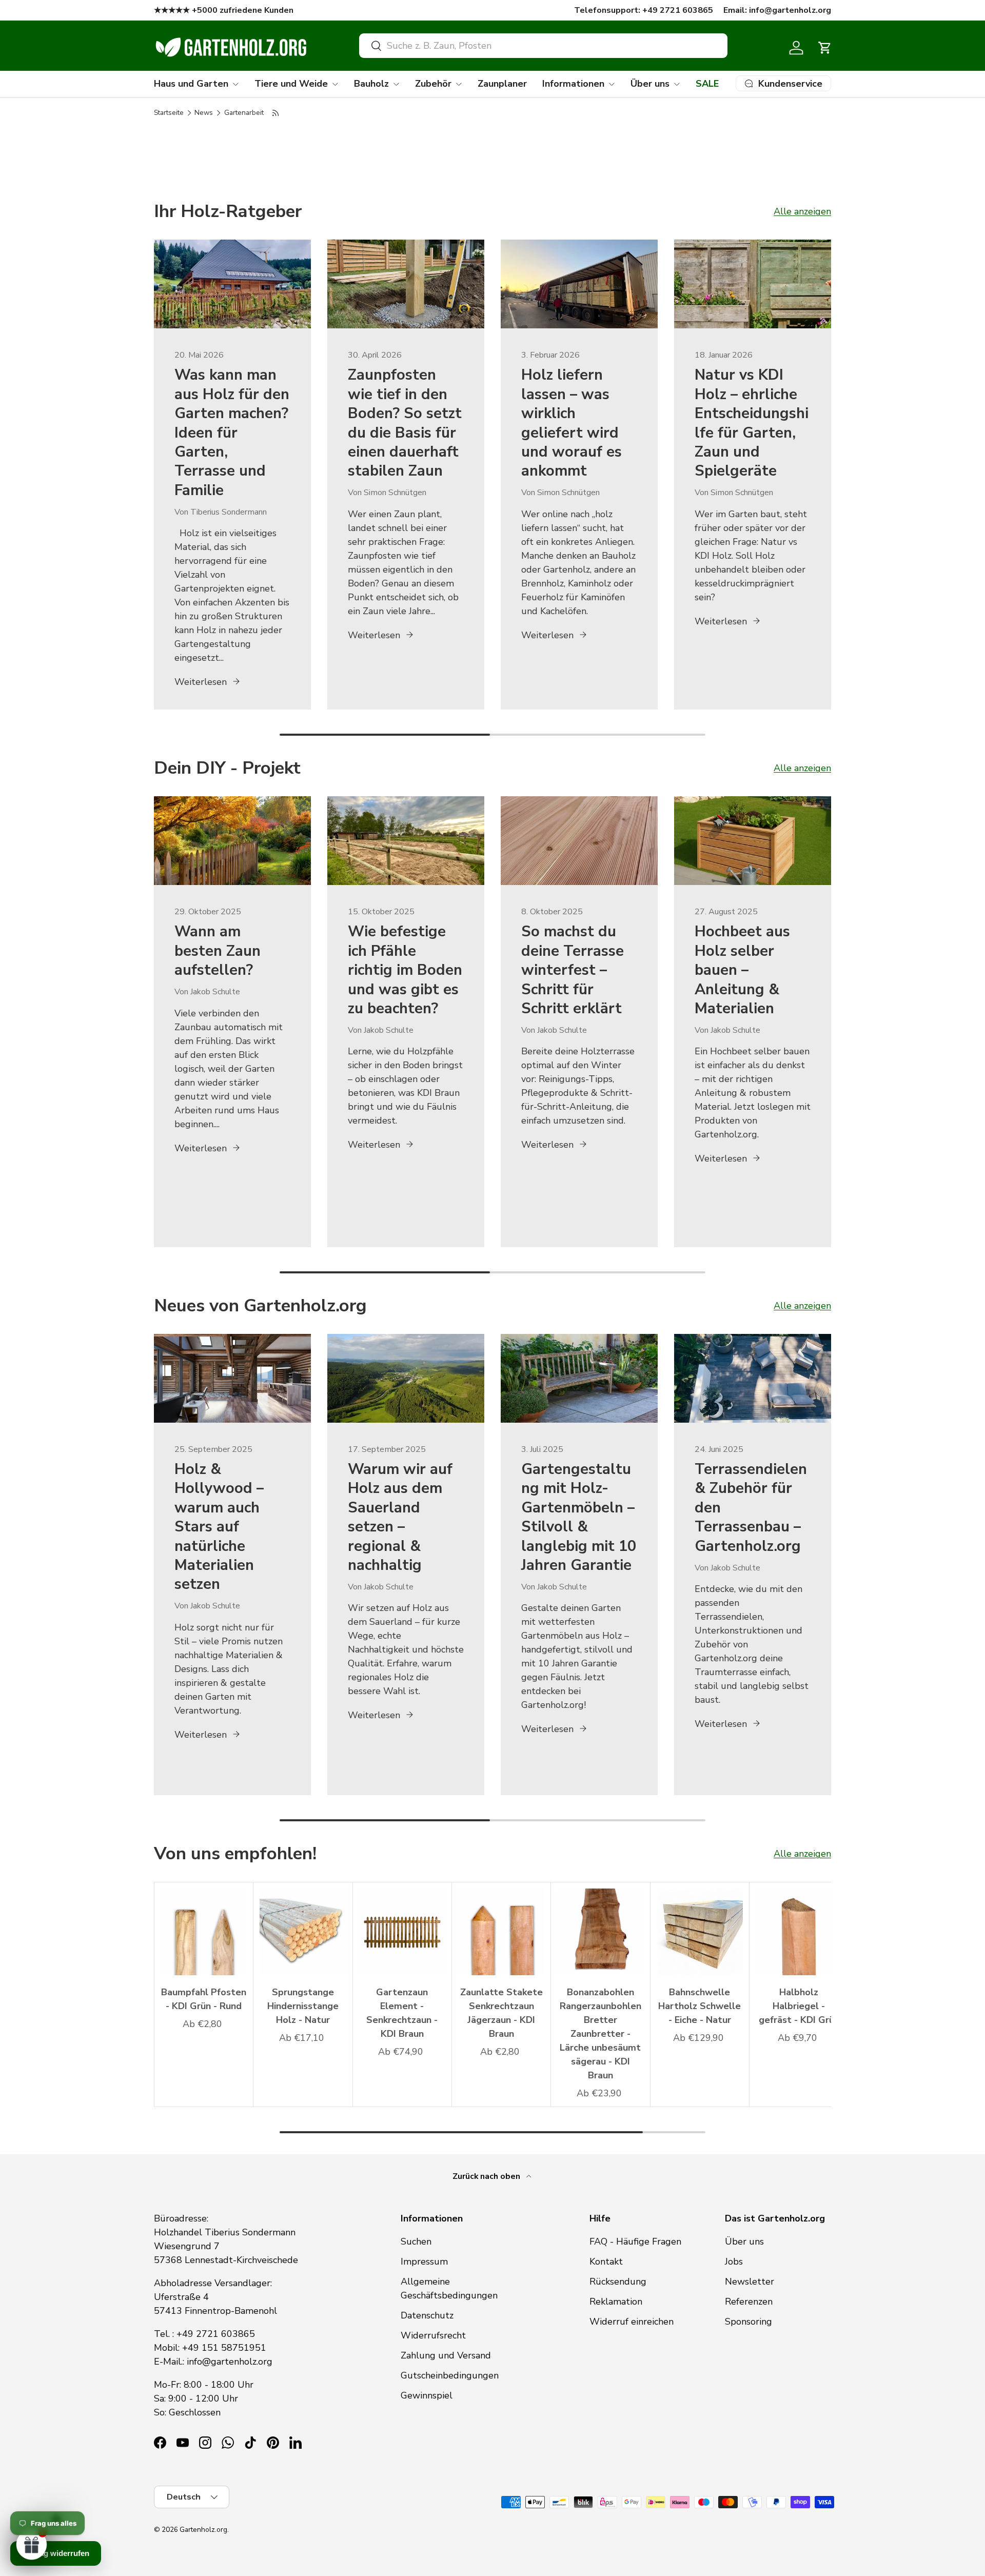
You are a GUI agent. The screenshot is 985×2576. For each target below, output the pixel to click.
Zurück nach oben (487, 2176)
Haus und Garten (191, 84)
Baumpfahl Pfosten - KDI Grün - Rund (204, 1999)
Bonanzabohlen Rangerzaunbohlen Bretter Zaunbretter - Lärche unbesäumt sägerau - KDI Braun (600, 2034)
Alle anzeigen (802, 211)
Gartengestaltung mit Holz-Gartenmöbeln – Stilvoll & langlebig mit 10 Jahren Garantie (579, 1517)
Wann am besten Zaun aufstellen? (218, 951)
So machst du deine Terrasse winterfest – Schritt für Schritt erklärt (573, 970)
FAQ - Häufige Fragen (635, 2241)
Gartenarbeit (244, 113)
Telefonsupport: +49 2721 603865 (644, 10)
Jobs (734, 2262)
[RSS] (276, 113)
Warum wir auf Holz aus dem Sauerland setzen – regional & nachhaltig (400, 1517)
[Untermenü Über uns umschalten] (677, 84)
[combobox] (543, 46)
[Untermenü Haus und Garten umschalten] (235, 84)
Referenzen (749, 2302)
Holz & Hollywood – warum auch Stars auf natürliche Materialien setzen (219, 1527)
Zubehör (433, 84)
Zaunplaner (502, 84)
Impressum (424, 2262)
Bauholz (371, 84)
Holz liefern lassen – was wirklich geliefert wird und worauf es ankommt (572, 423)
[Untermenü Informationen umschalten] (612, 84)
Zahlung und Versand (446, 2355)
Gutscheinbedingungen (450, 2375)
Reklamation (616, 2302)
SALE (707, 84)
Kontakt (606, 2262)
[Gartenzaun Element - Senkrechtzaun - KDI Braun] (402, 1932)
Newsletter (750, 2282)
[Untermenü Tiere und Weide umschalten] (335, 84)
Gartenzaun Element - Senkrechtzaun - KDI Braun (402, 2013)
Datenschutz (427, 2315)
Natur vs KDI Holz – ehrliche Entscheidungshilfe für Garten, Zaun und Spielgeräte (752, 423)
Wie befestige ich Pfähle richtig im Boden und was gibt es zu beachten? (405, 970)
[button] (825, 48)
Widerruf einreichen (632, 2322)
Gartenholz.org (203, 2530)
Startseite (169, 113)
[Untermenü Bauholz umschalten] (396, 84)
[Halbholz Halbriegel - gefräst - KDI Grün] (799, 1932)
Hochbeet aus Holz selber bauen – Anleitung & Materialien (742, 970)
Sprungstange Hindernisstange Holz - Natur (303, 2006)
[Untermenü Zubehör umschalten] (459, 84)
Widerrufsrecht (433, 2335)
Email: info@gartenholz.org (777, 10)
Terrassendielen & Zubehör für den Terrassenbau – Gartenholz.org (751, 1508)
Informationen (573, 84)
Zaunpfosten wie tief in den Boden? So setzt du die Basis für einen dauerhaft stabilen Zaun (405, 423)
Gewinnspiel (427, 2395)
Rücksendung (618, 2282)
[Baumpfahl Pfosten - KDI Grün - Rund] (204, 1932)
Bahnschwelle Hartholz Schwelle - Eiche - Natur (700, 2006)
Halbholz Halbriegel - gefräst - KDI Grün (799, 2006)
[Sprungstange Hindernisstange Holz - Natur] (303, 1932)
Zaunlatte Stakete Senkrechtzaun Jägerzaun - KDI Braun (501, 2013)
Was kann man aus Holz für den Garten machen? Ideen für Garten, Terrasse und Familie (232, 432)
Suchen (416, 2241)
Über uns (650, 84)
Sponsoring (748, 2322)
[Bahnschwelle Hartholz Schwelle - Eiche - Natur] (700, 1932)
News (204, 113)
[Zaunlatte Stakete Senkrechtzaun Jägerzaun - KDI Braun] (501, 1932)
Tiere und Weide (291, 84)
